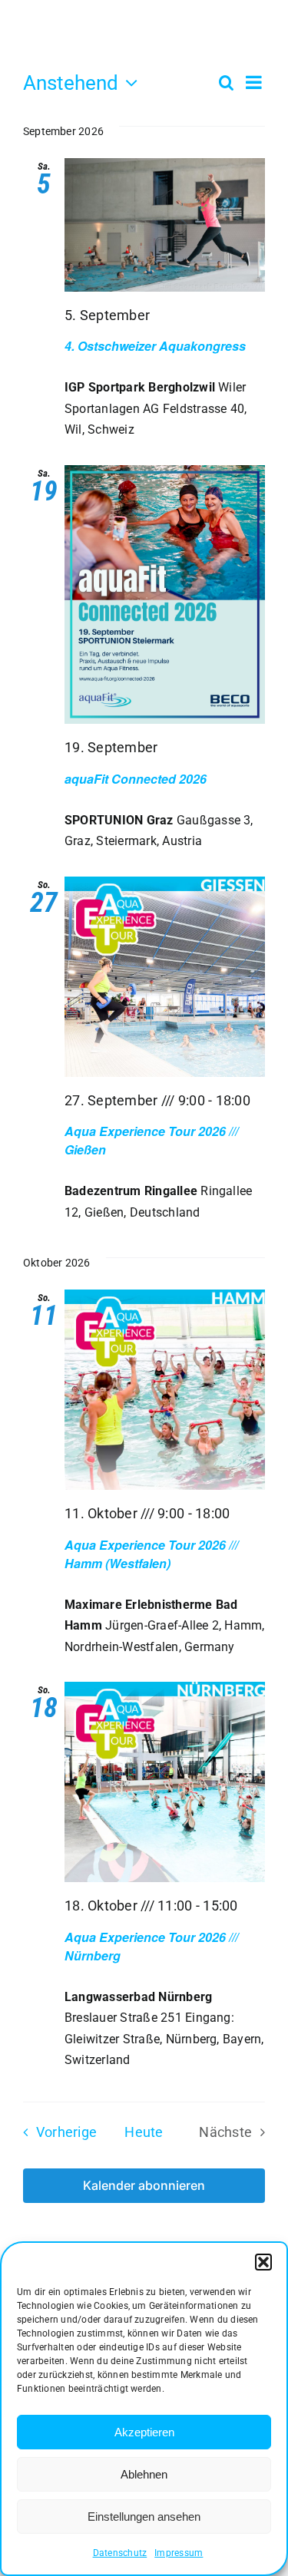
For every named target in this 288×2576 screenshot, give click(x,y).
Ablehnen (144, 2474)
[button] (263, 2262)
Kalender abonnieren (144, 2186)
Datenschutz (120, 2553)
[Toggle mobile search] (226, 45)
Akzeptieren (144, 2432)
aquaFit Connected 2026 (136, 779)
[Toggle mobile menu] (257, 45)
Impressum (179, 2553)
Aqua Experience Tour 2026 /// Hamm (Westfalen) (151, 1554)
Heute (144, 2132)
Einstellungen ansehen (144, 2517)
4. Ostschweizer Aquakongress (155, 346)
